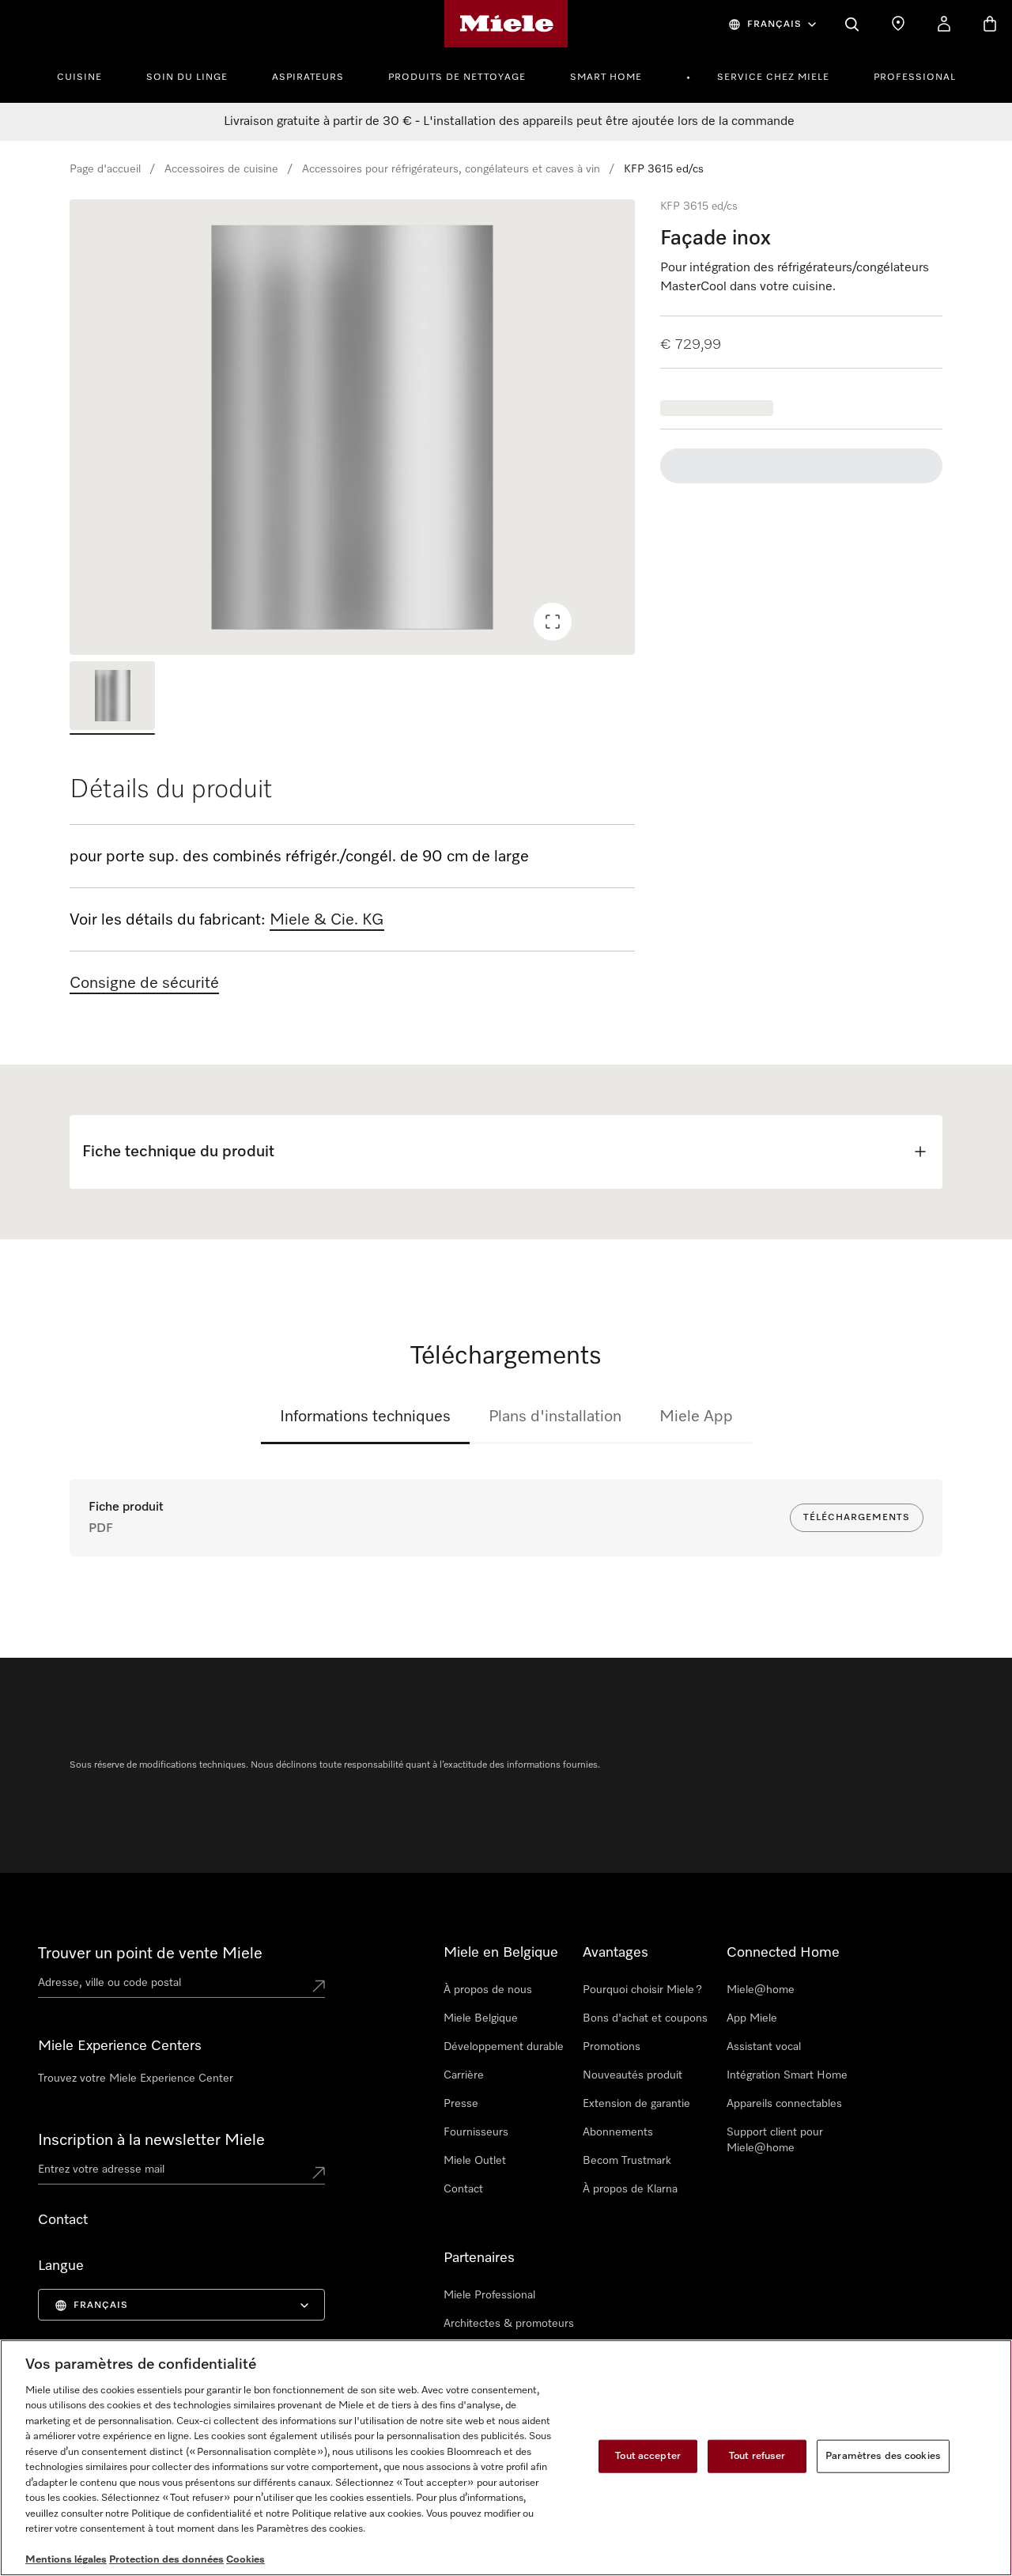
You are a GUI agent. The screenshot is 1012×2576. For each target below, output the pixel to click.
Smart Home (606, 78)
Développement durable (504, 2047)
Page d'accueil (105, 169)
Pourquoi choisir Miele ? (642, 1990)
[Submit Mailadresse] (319, 2173)
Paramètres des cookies (883, 2456)
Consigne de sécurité (144, 983)
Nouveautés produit (632, 2075)
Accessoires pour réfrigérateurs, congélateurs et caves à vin (451, 169)
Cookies (245, 2560)
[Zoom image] (553, 622)
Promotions (612, 2047)
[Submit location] (319, 1986)
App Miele (752, 2018)
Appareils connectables (784, 2104)
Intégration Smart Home (787, 2075)
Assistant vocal (764, 2047)
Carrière (464, 2075)
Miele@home (761, 1990)
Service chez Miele (773, 78)
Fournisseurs (476, 2132)
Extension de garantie (636, 2104)
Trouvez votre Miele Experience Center (136, 2079)
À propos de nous (488, 1990)
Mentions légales (66, 2560)
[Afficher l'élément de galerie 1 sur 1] (112, 698)
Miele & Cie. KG (327, 920)
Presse (461, 2104)
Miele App (696, 1417)
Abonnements (618, 2132)
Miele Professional (489, 2295)
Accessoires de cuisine (221, 169)
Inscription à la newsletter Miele (151, 2140)
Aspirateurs (308, 78)
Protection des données (166, 2560)
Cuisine (79, 78)
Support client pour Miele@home (775, 2140)
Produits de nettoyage (457, 78)
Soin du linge (187, 78)
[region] (352, 427)
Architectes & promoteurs (509, 2324)
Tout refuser (757, 2456)
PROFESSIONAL (915, 78)
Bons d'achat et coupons (645, 2018)
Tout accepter (648, 2456)
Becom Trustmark (627, 2161)
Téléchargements (857, 1518)
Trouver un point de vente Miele (150, 1954)
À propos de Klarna (630, 2189)
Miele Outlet (475, 2161)
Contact (463, 2189)
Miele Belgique (481, 2018)
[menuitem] (88, 75)
